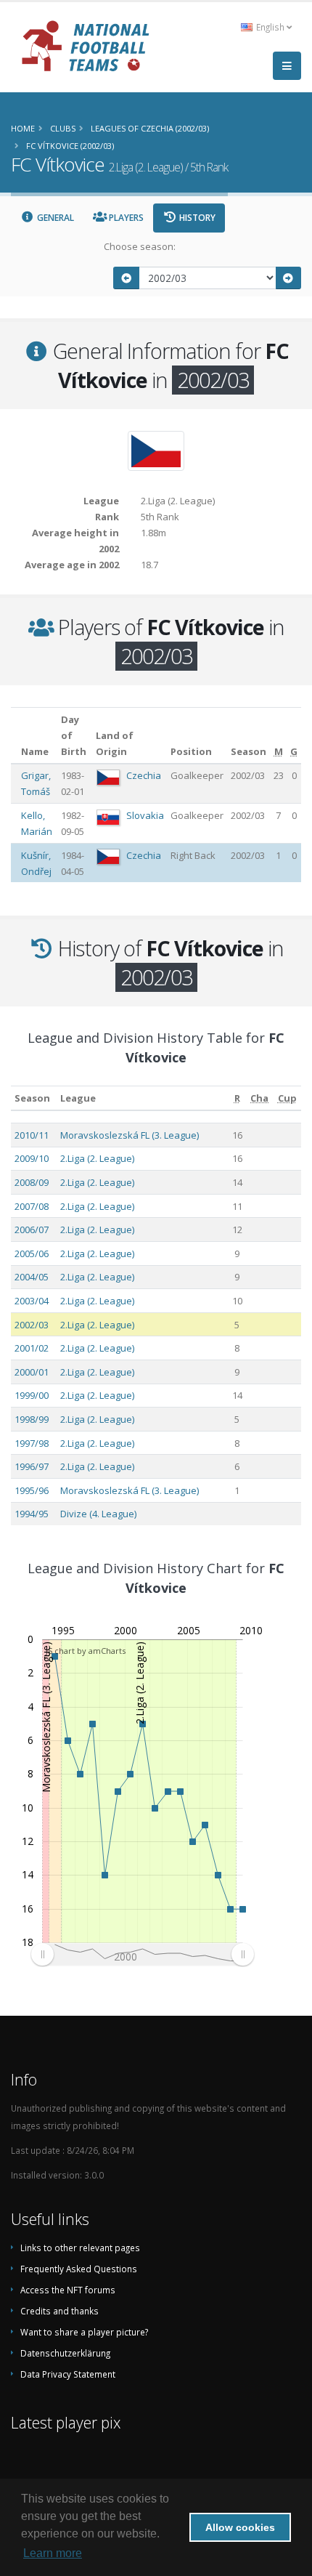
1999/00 (32, 1395)
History (196, 218)
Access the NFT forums (68, 2290)
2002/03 (32, 1325)
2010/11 (32, 1135)
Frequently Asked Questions (79, 2269)
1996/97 (32, 1466)
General (54, 218)
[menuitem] (142, 1955)
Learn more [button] (53, 2553)
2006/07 (32, 1230)
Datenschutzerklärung (65, 2353)
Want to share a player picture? (84, 2332)
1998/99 (32, 1419)
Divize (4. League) (98, 1514)
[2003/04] (289, 278)
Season (32, 1098)
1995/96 (32, 1490)
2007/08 (32, 1206)
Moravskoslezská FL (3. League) (130, 1135)
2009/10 (32, 1158)
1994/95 (32, 1514)
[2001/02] (126, 278)
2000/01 (32, 1372)
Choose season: (140, 246)
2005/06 (32, 1253)
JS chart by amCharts (86, 1651)
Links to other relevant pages (80, 2248)
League (78, 1098)
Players (125, 218)
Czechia (144, 775)
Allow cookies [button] (240, 2527)
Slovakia (145, 815)
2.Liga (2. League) (97, 1158)
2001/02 (32, 1348)
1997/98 (32, 1443)
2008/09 (32, 1182)
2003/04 (32, 1301)
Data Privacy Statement (68, 2374)
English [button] (270, 27)
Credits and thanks (59, 2311)
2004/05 (32, 1277)
